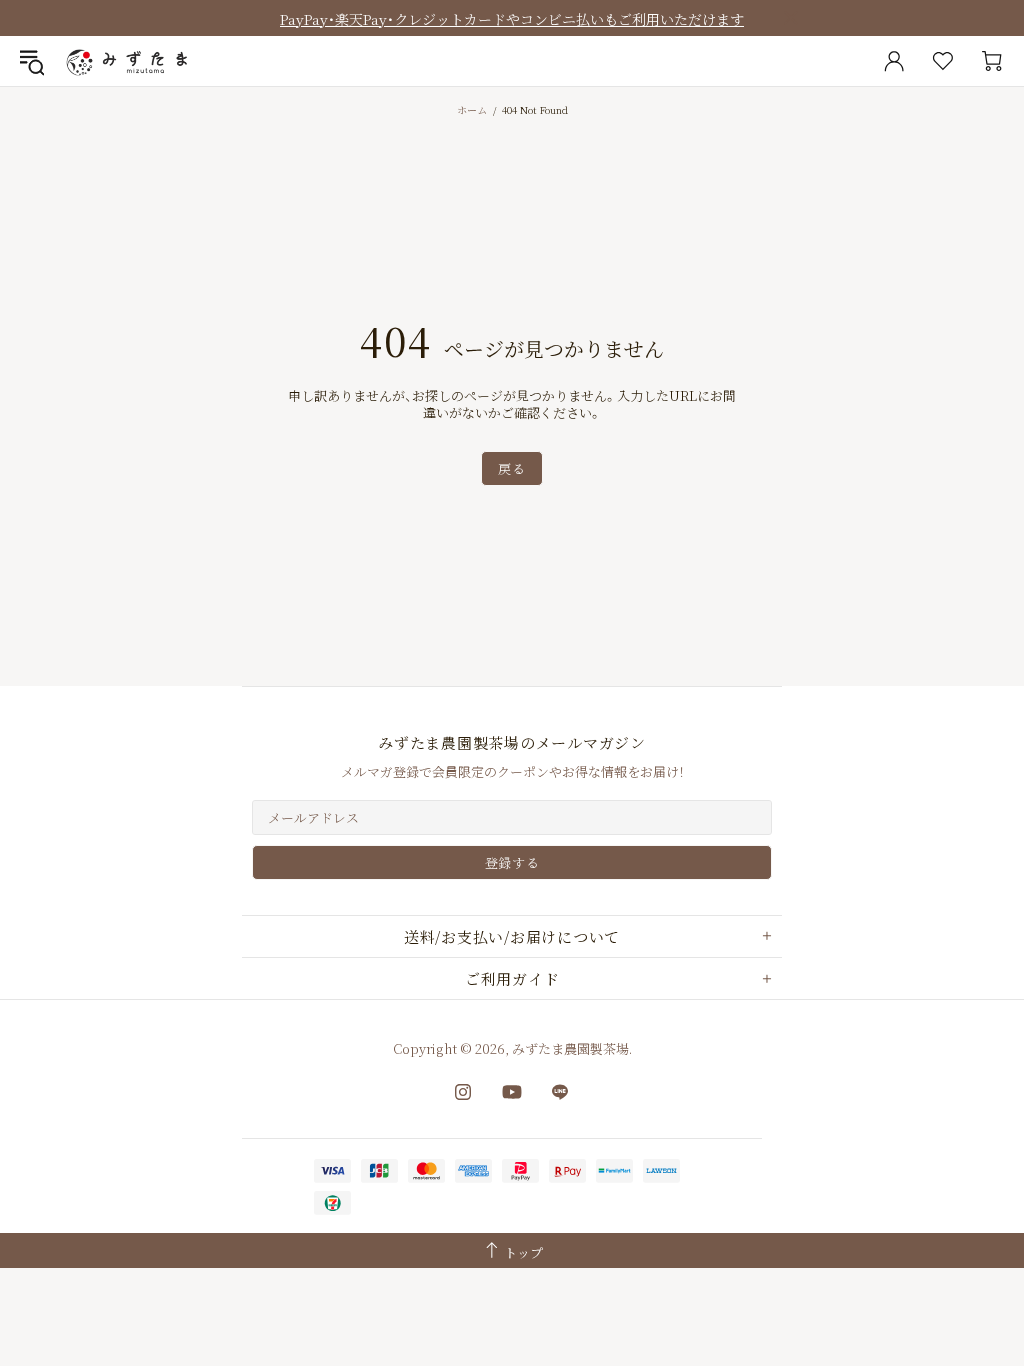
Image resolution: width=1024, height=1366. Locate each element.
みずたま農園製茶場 (129, 61)
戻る (511, 468)
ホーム (472, 109)
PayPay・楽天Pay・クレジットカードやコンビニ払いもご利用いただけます (512, 19)
